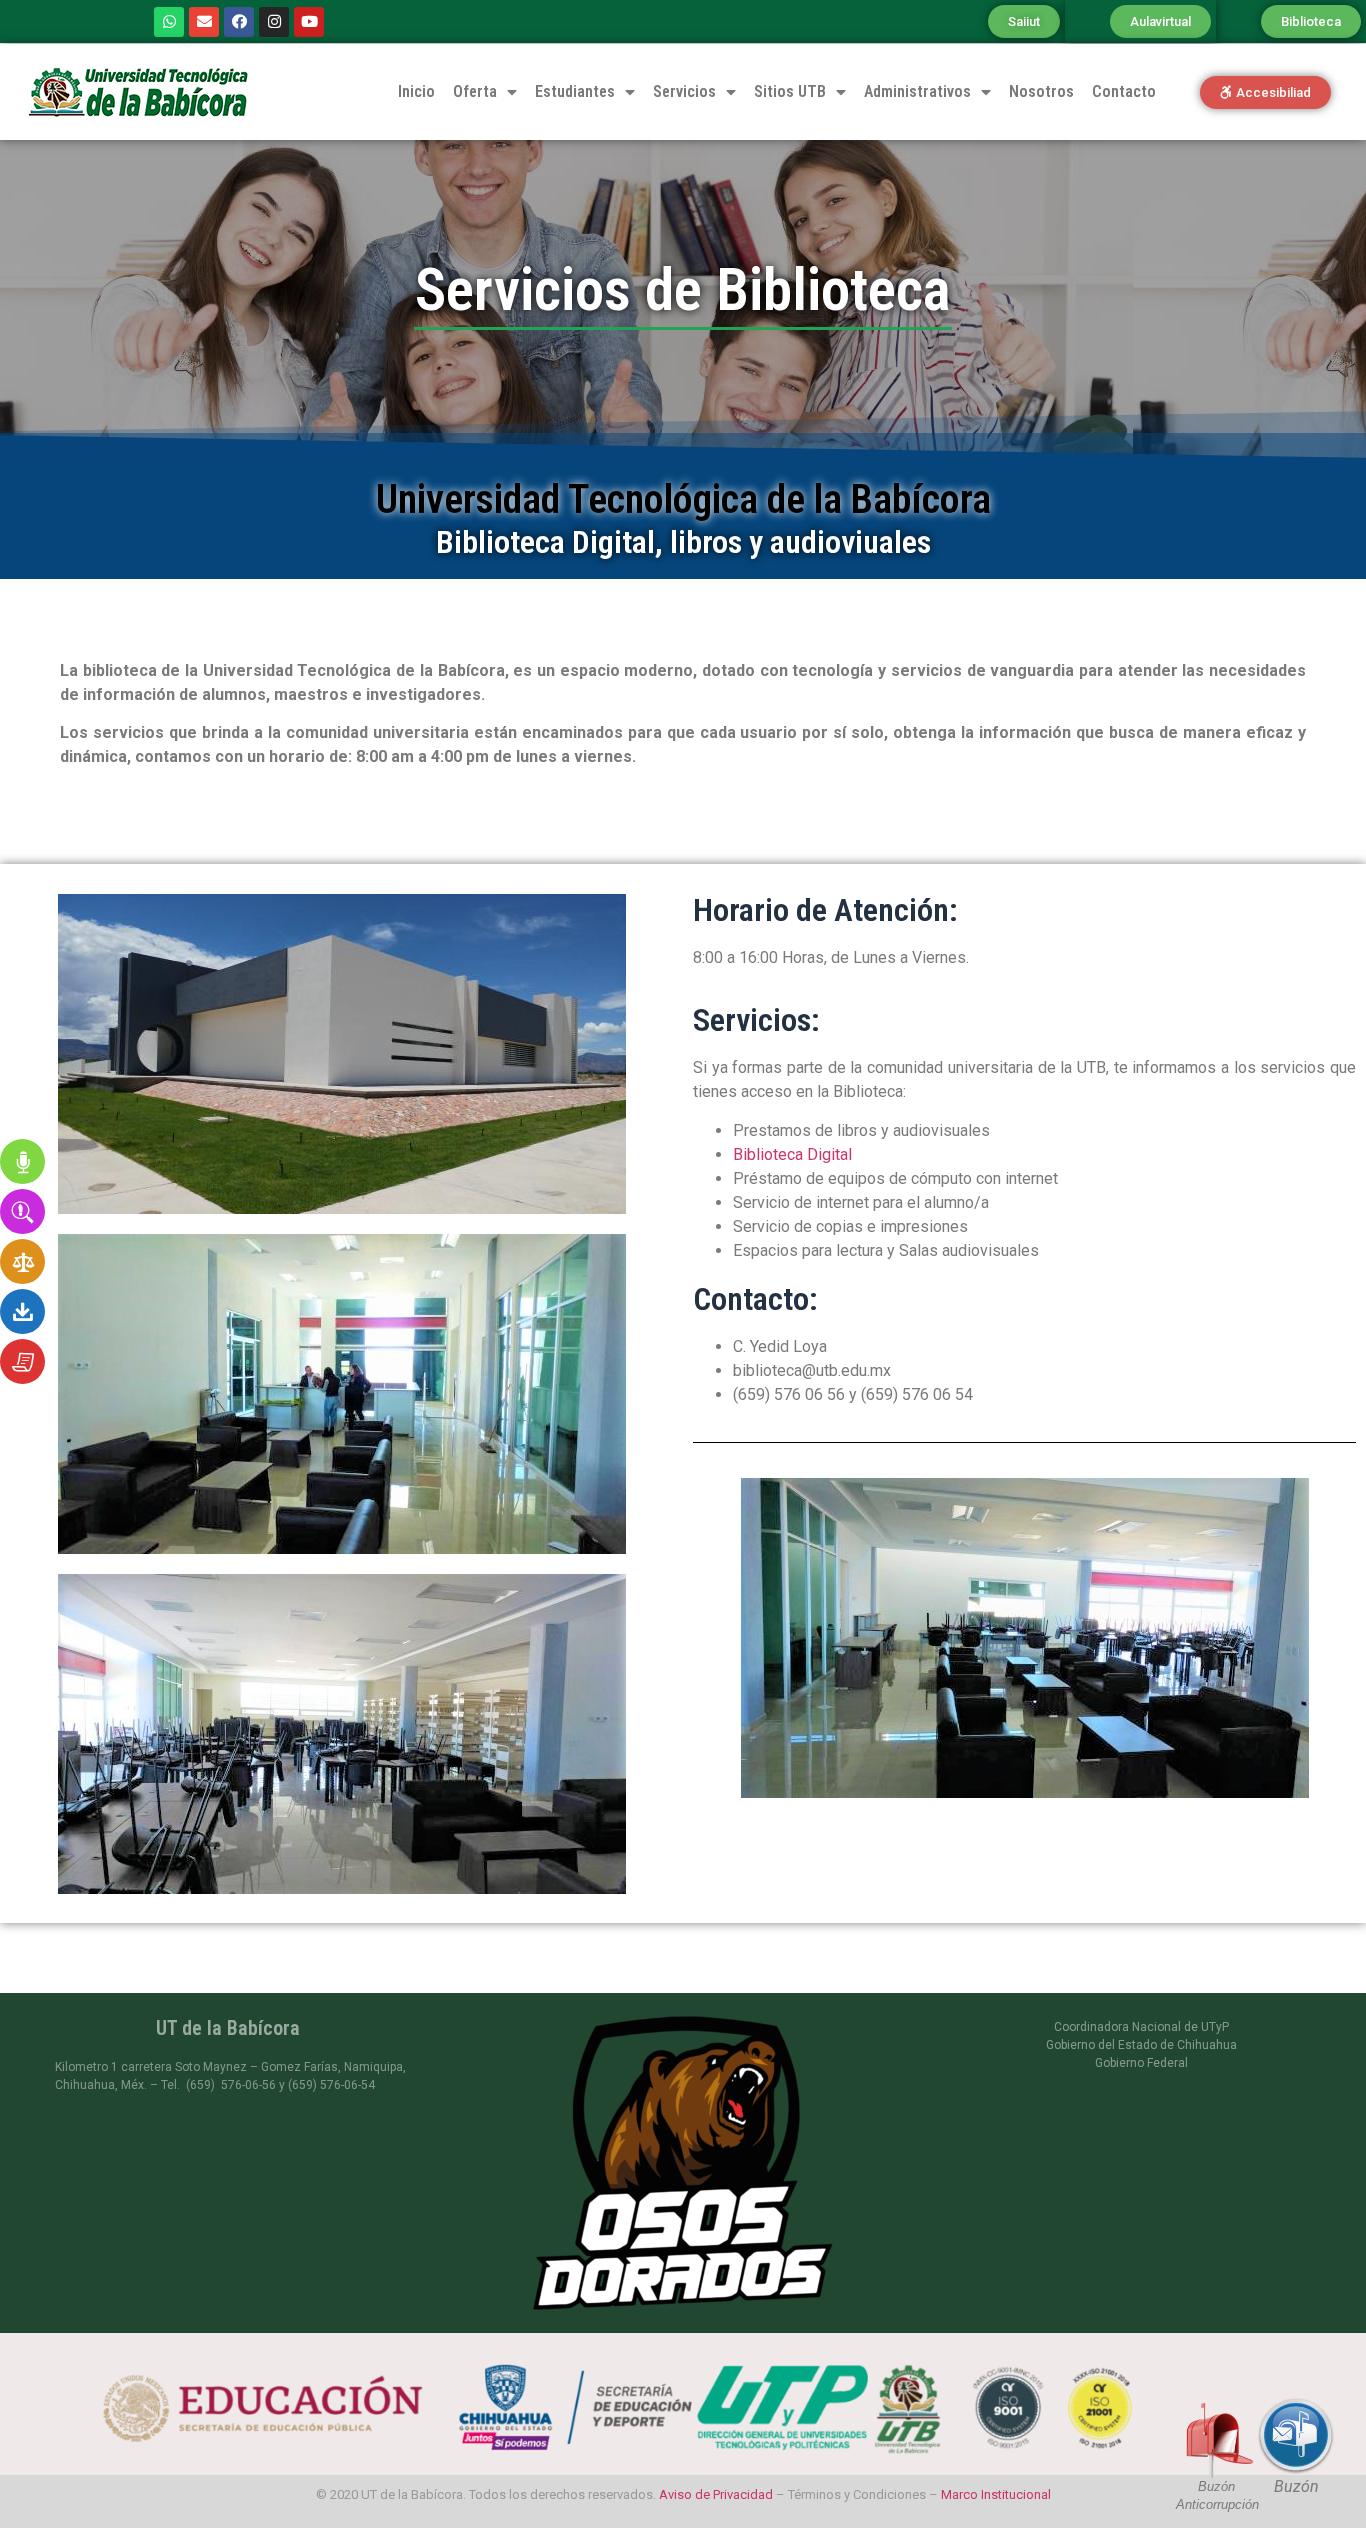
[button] (1024, 21)
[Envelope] (204, 22)
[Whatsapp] (169, 22)
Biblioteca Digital (792, 1154)
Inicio (416, 91)
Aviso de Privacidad (716, 2494)
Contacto (1124, 91)
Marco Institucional (996, 2494)
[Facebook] (239, 22)
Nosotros (1041, 91)
